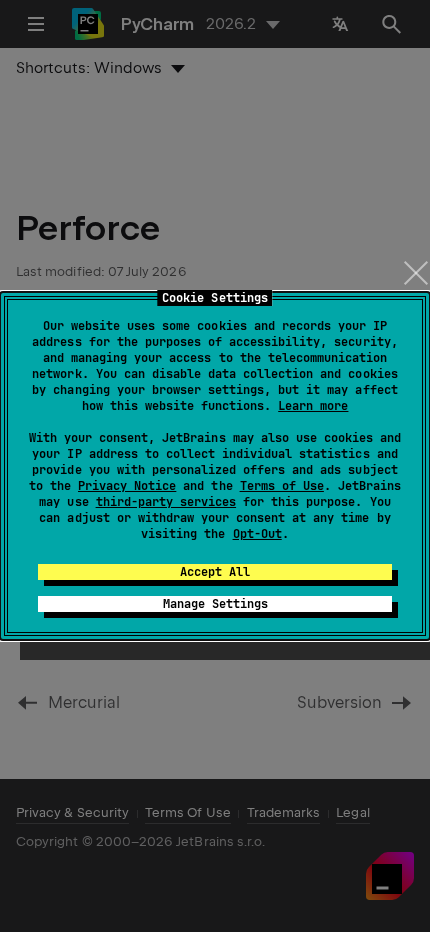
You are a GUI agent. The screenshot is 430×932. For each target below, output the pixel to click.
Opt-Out (257, 534)
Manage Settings (215, 604)
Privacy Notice (127, 486)
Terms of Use (282, 486)
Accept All (215, 572)
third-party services (166, 502)
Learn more (313, 406)
